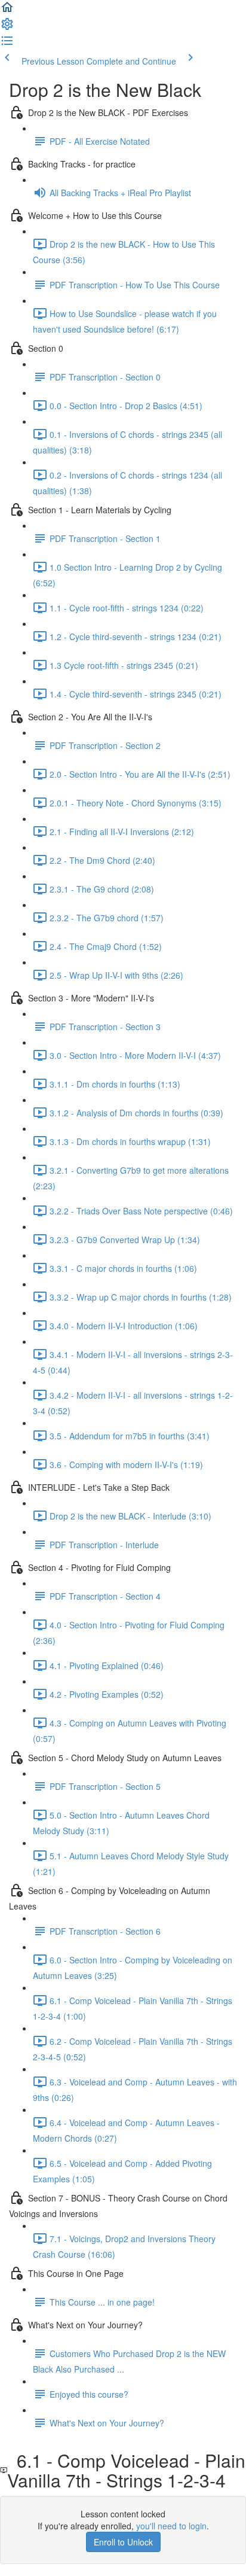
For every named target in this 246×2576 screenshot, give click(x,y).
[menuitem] (7, 28)
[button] (7, 11)
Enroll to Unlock (123, 2542)
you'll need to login (171, 2526)
